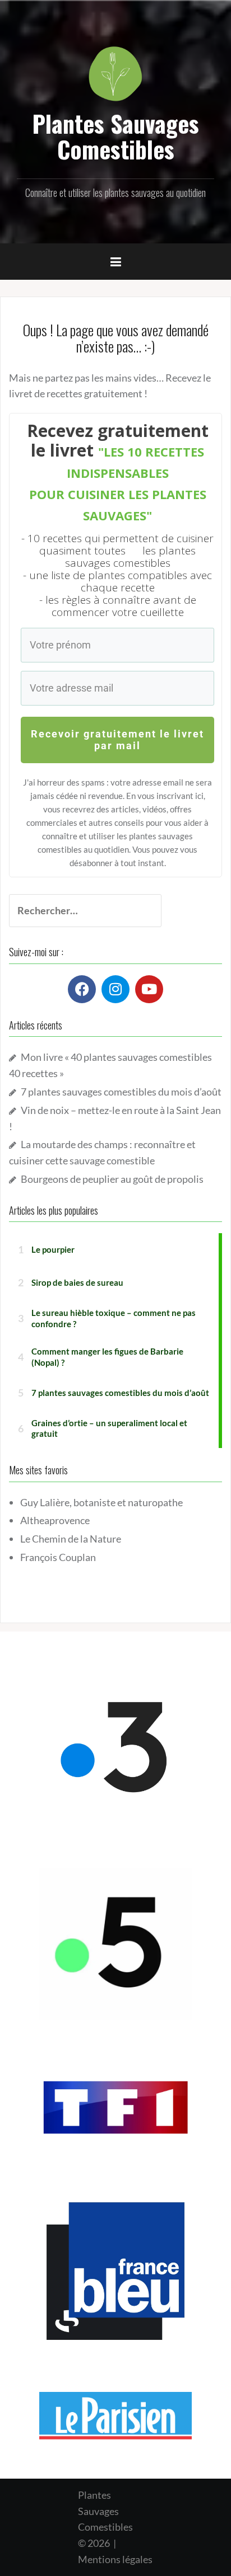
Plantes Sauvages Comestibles (115, 136)
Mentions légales (115, 2559)
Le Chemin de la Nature (71, 1539)
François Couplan (58, 1557)
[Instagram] (115, 989)
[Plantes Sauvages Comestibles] (115, 73)
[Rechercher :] (77, 911)
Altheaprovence (55, 1520)
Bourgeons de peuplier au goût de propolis (112, 1179)
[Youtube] (149, 989)
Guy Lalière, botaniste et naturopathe (101, 1502)
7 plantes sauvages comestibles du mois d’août (121, 1092)
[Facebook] (82, 989)
